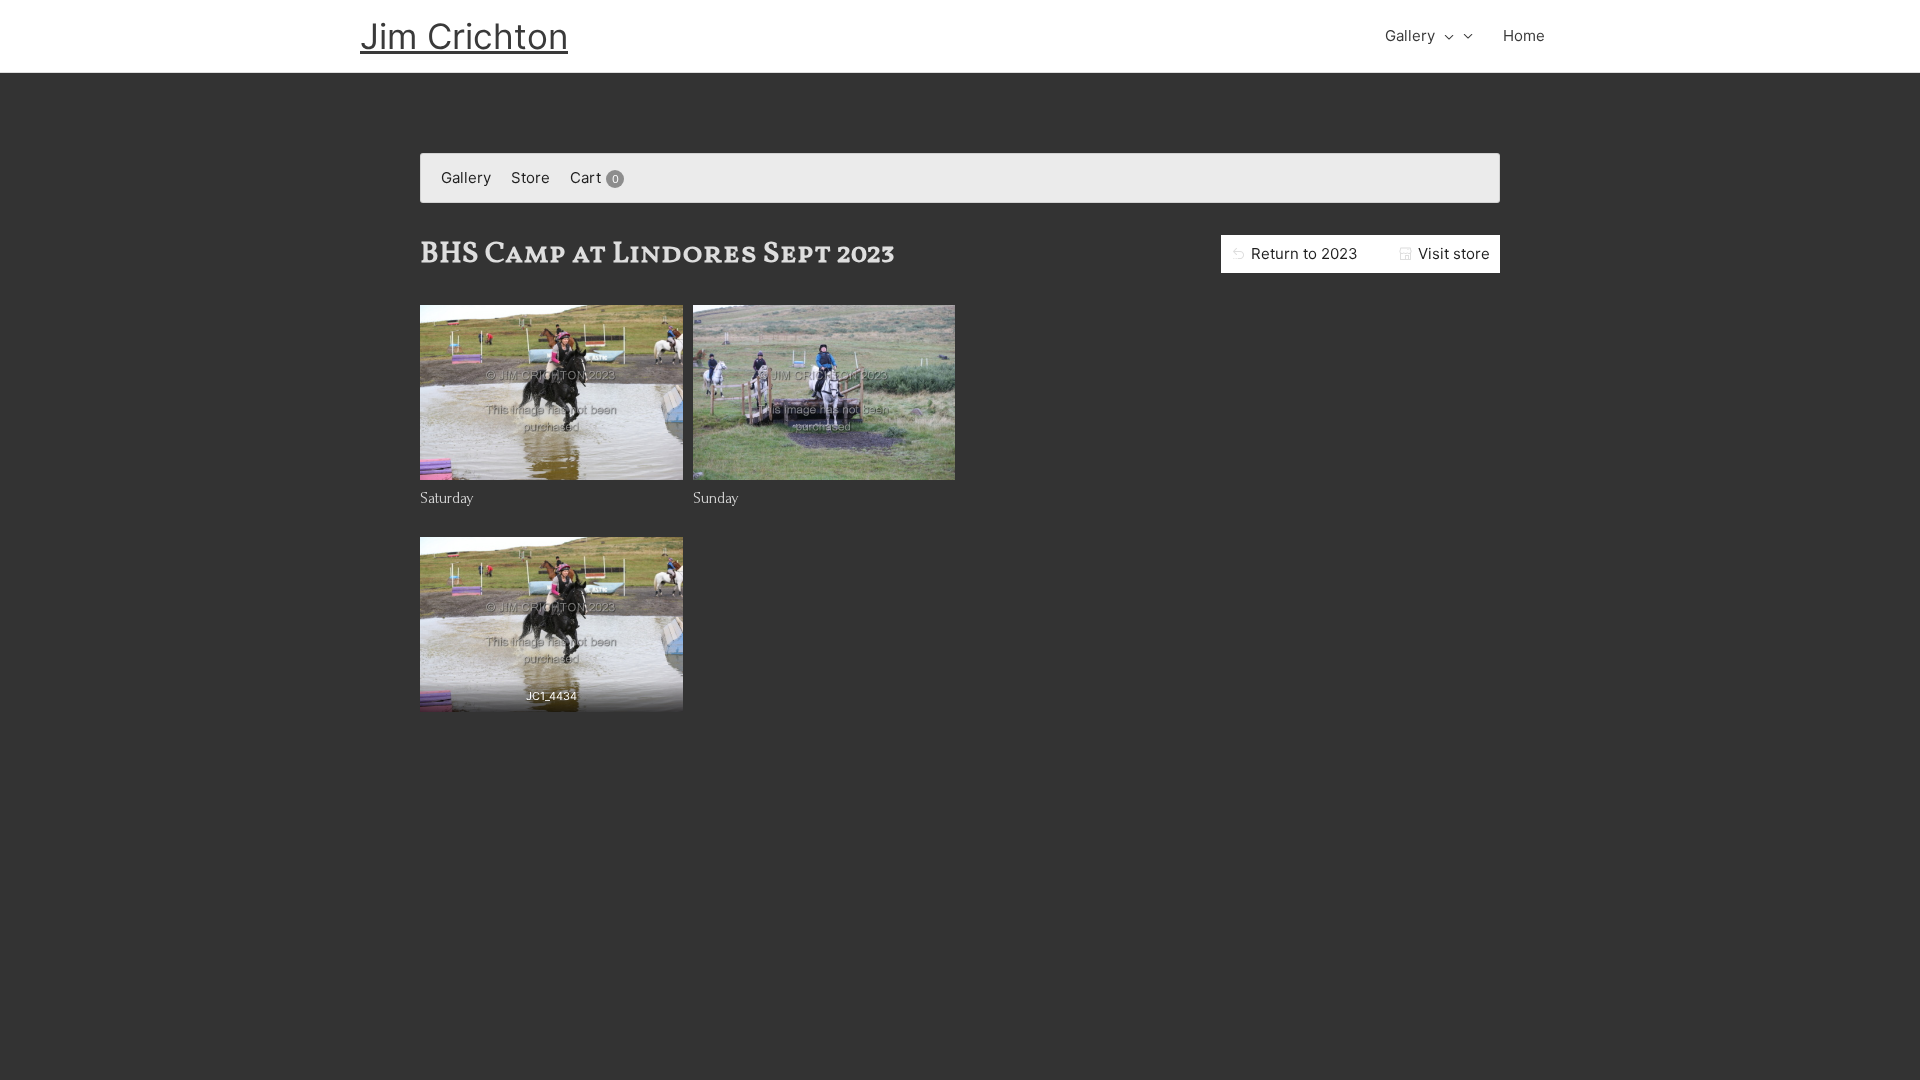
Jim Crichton (464, 36)
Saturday (447, 498)
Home (1524, 35)
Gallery (1410, 35)
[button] (1444, 36)
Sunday (716, 498)
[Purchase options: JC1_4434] (551, 692)
